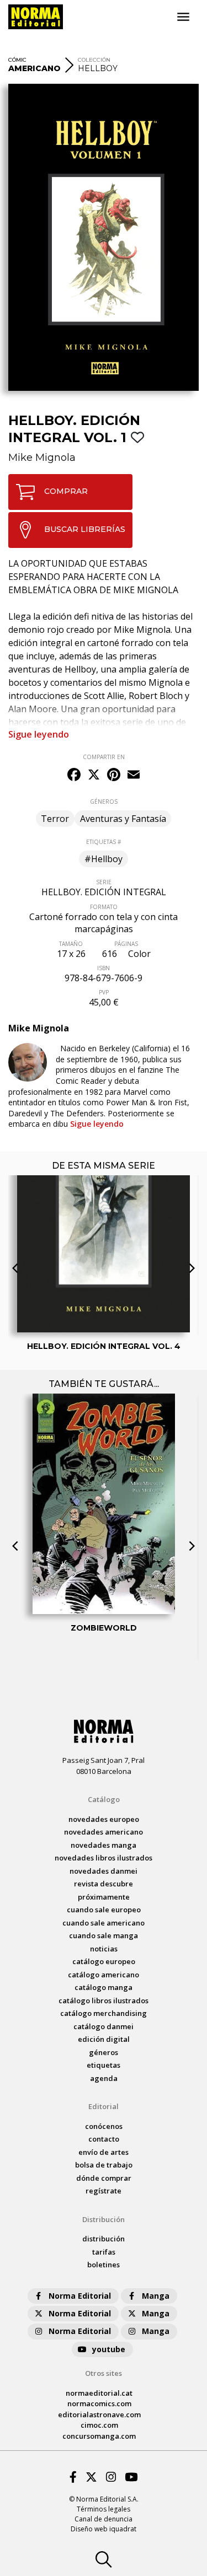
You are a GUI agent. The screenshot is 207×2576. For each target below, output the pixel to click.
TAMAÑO (71, 944)
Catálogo (104, 1799)
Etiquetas (104, 2065)
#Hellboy (104, 859)
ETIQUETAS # (104, 842)
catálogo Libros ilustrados (104, 2000)
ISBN (104, 968)
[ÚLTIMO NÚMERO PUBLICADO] (104, 1201)
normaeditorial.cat (99, 2393)
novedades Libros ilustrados (104, 1858)
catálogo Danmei (104, 2026)
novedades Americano (104, 1832)
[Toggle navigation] (183, 17)
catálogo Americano (104, 1975)
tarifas (104, 2252)
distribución (104, 2239)
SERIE (104, 882)
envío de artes (104, 2152)
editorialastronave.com (99, 2414)
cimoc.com (99, 2425)
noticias (104, 1949)
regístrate (104, 2191)
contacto (104, 2139)
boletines (104, 2265)
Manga (156, 2296)
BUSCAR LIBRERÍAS (85, 529)
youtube (109, 2349)
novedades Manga (104, 1845)
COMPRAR (66, 491)
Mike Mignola (42, 458)
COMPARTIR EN (104, 757)
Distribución (104, 2219)
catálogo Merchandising (104, 2013)
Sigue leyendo (39, 734)
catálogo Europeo (104, 1961)
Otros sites (104, 2373)
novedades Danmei (104, 1871)
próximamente (104, 1897)
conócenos (104, 2126)
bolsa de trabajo (104, 2165)
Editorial (104, 2106)
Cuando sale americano (104, 1923)
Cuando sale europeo (104, 1910)
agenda (104, 2078)
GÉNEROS (104, 802)
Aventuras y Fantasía (123, 819)
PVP (104, 992)
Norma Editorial (80, 2296)
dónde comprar (104, 2178)
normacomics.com (99, 2403)
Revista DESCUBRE (104, 1884)
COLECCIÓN (94, 60)
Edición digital (104, 2039)
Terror (55, 819)
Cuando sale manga (104, 1935)
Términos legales (104, 2509)
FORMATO (104, 907)
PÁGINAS (126, 944)
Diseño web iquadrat (104, 2529)
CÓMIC (17, 60)
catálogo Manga (104, 1987)
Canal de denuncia (104, 2519)
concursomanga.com (99, 2436)
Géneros (104, 2052)
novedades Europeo (104, 1819)
